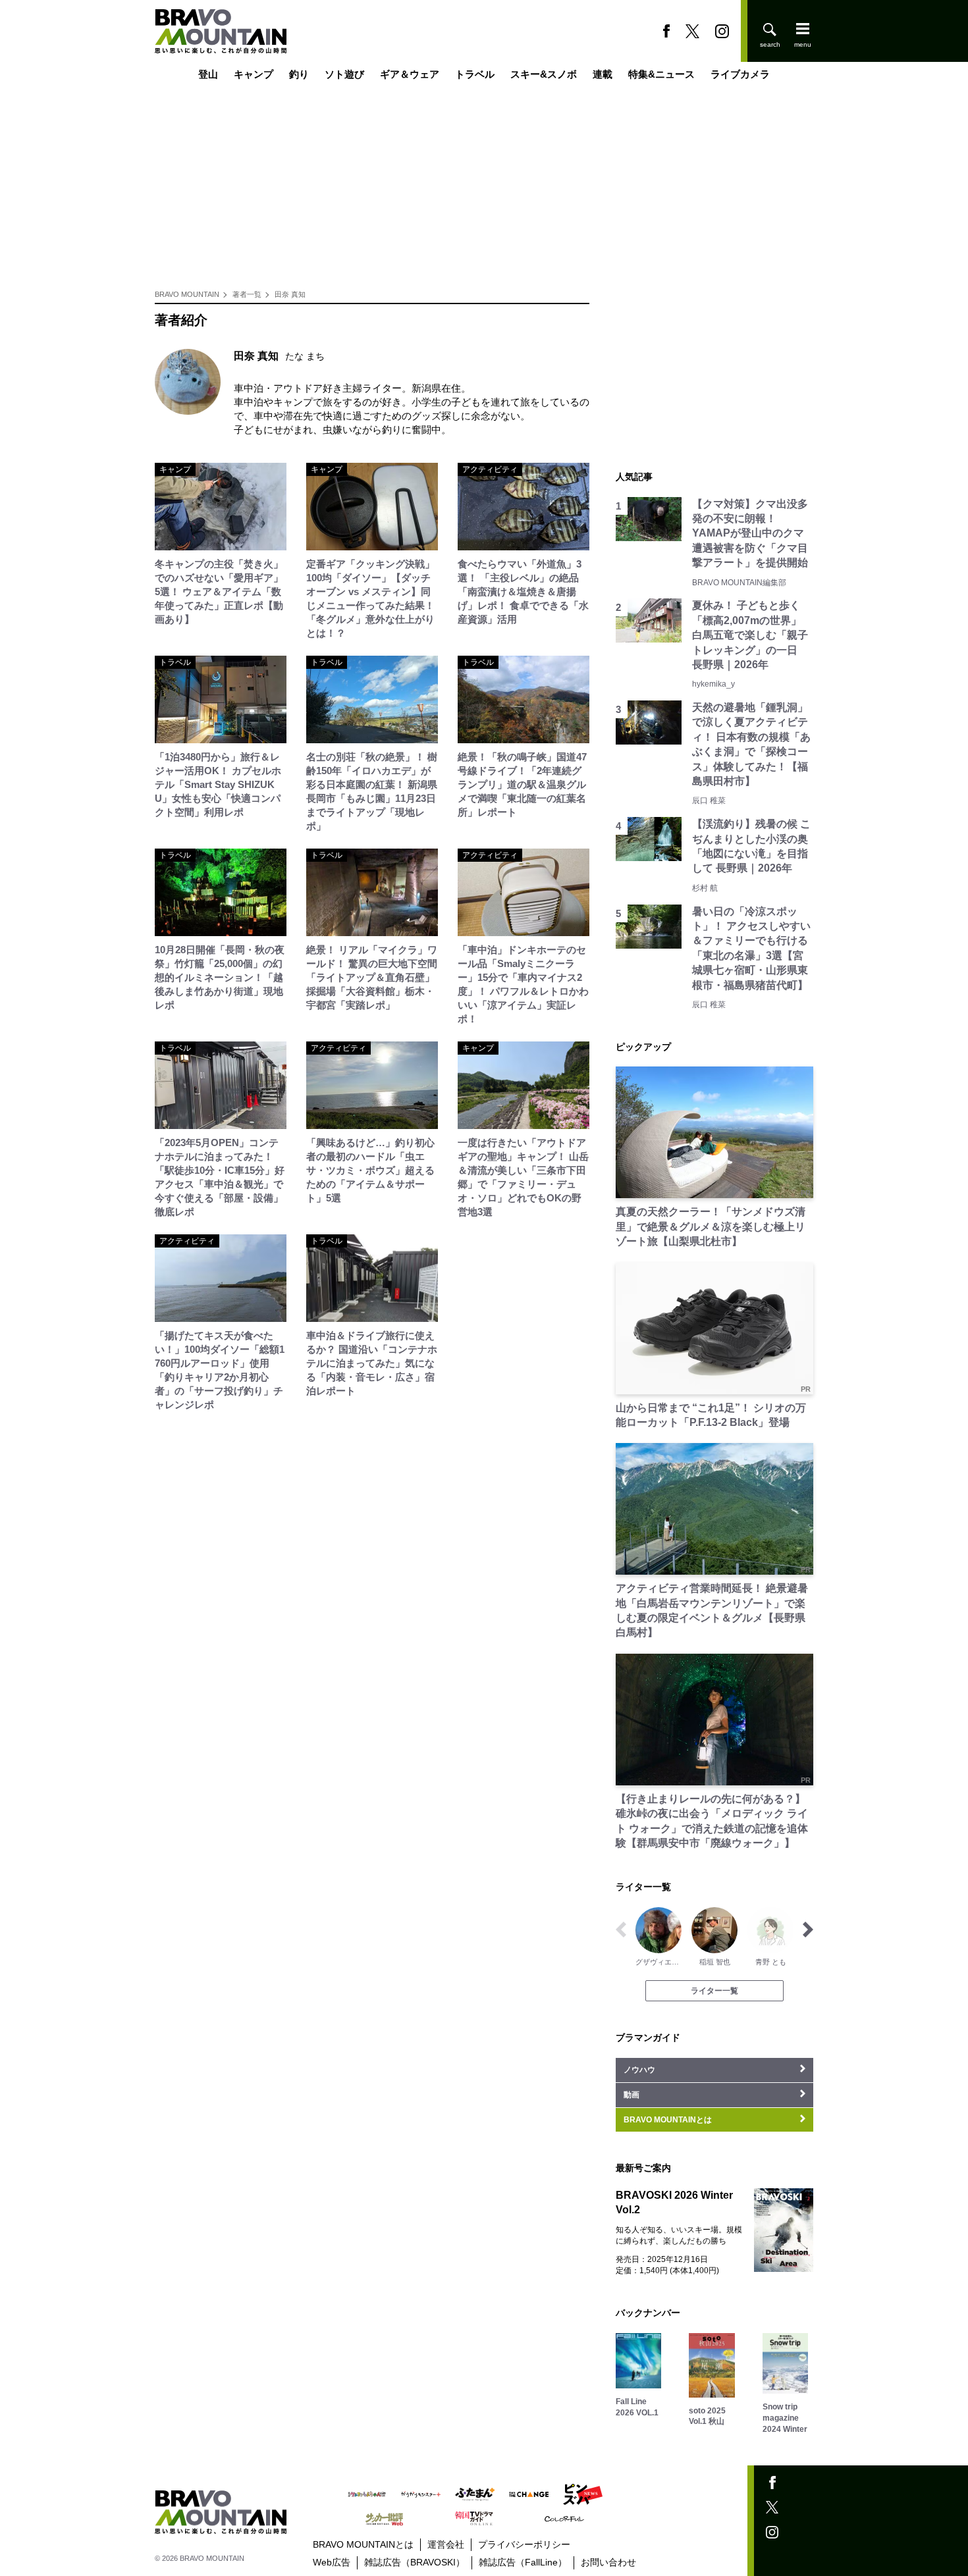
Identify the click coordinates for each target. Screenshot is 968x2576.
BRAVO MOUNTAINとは (363, 2544)
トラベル (475, 74)
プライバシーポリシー (524, 2544)
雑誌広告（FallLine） (523, 2562)
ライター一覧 (714, 1991)
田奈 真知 (290, 294)
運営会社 (446, 2544)
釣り (299, 74)
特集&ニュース (661, 74)
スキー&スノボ (544, 74)
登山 (208, 74)
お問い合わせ (608, 2562)
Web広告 (332, 2562)
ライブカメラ (740, 74)
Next (808, 1930)
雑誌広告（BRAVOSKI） (415, 2562)
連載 (603, 74)
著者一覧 (247, 294)
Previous (621, 1930)
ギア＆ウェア (410, 74)
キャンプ (254, 74)
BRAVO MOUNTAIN (187, 294)
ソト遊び (344, 74)
